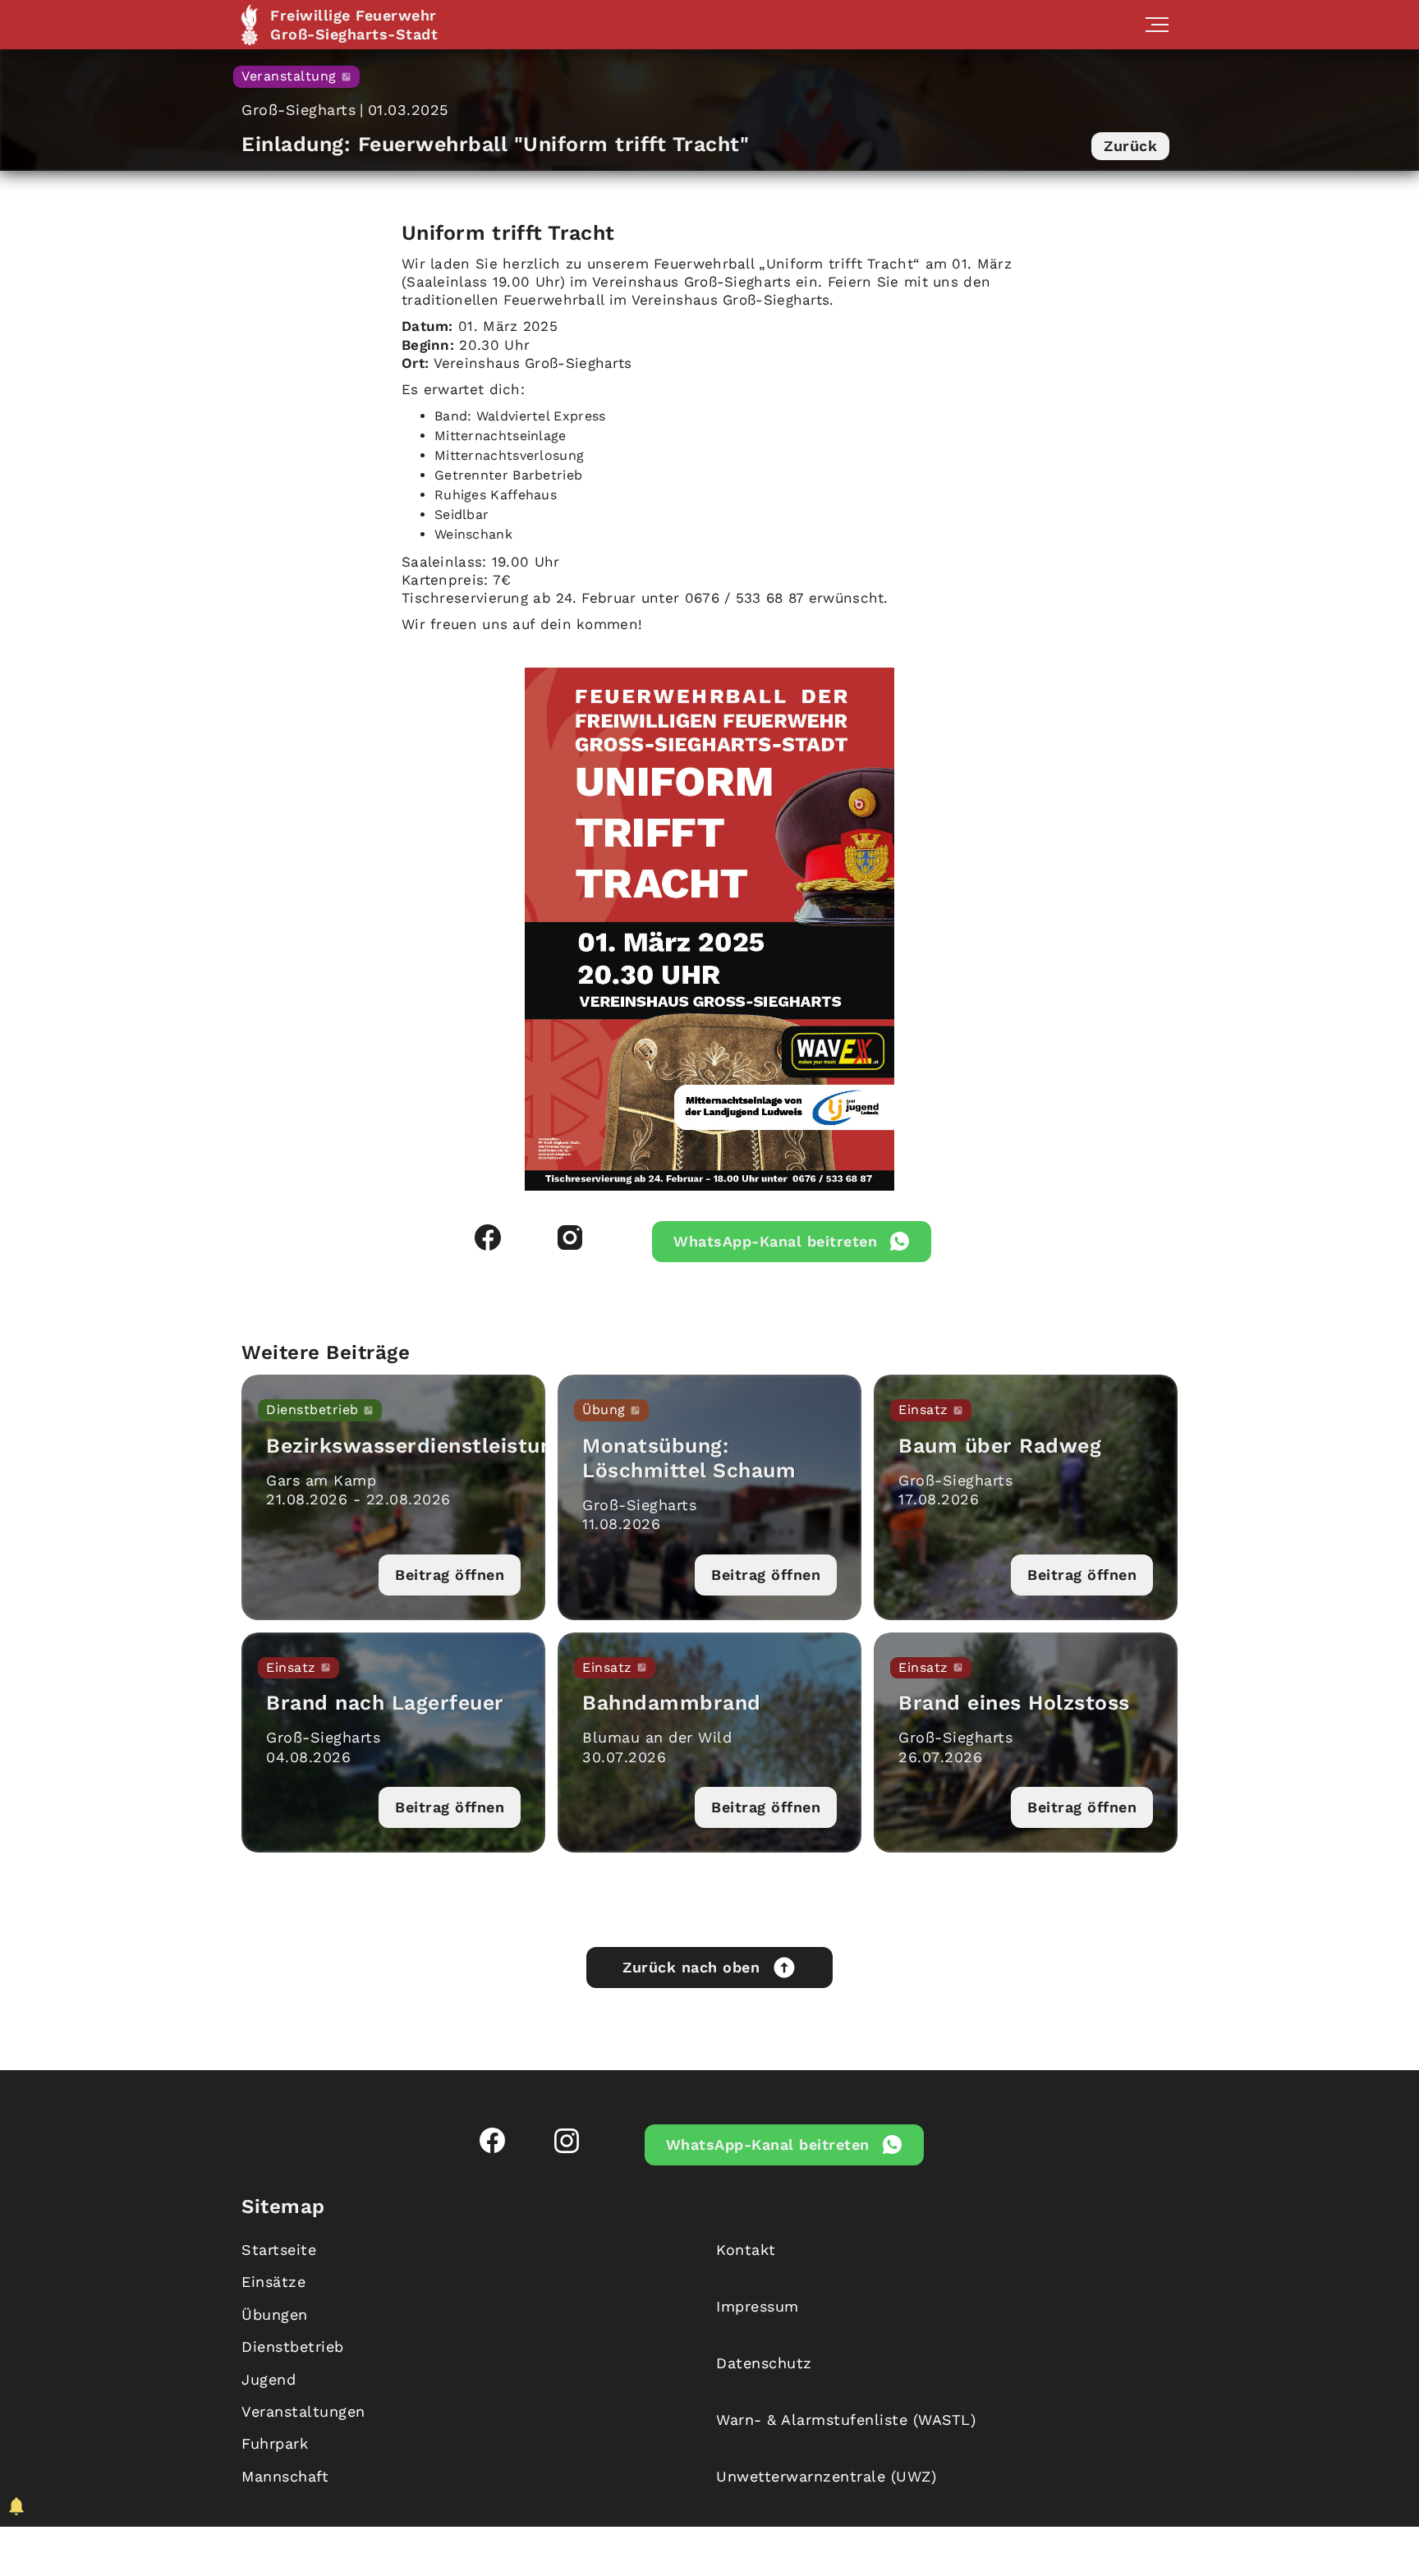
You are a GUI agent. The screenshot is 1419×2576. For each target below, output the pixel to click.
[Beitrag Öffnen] (393, 1497)
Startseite (279, 2250)
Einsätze (273, 2282)
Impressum (758, 2306)
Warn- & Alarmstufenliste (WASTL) (846, 2420)
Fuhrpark (275, 2443)
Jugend (269, 2379)
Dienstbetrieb (293, 2346)
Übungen (275, 2314)
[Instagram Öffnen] (570, 1237)
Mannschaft (285, 2476)
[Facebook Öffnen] (488, 1237)
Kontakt (746, 2250)
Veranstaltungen (303, 2411)
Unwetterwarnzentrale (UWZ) (826, 2476)
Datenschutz (764, 2363)
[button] (1157, 25)
